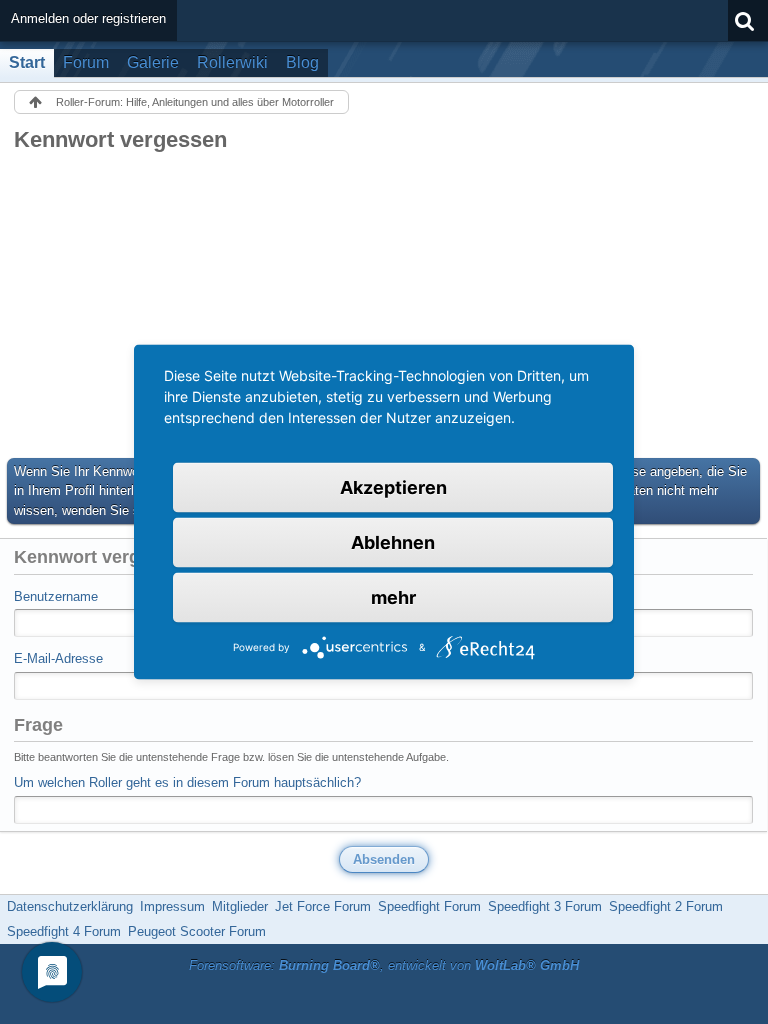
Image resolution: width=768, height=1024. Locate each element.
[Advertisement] (383, 304)
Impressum (172, 906)
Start (27, 62)
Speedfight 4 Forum (64, 931)
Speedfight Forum (429, 906)
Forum (86, 62)
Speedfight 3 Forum (545, 906)
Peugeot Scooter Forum (197, 931)
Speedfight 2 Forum (666, 906)
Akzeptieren (393, 487)
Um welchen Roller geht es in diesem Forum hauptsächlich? (187, 782)
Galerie (153, 62)
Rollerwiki (232, 62)
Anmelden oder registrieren (88, 18)
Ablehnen (393, 542)
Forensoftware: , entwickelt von (384, 965)
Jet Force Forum (323, 906)
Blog (302, 62)
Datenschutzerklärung (70, 906)
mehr (393, 597)
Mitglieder (240, 906)
